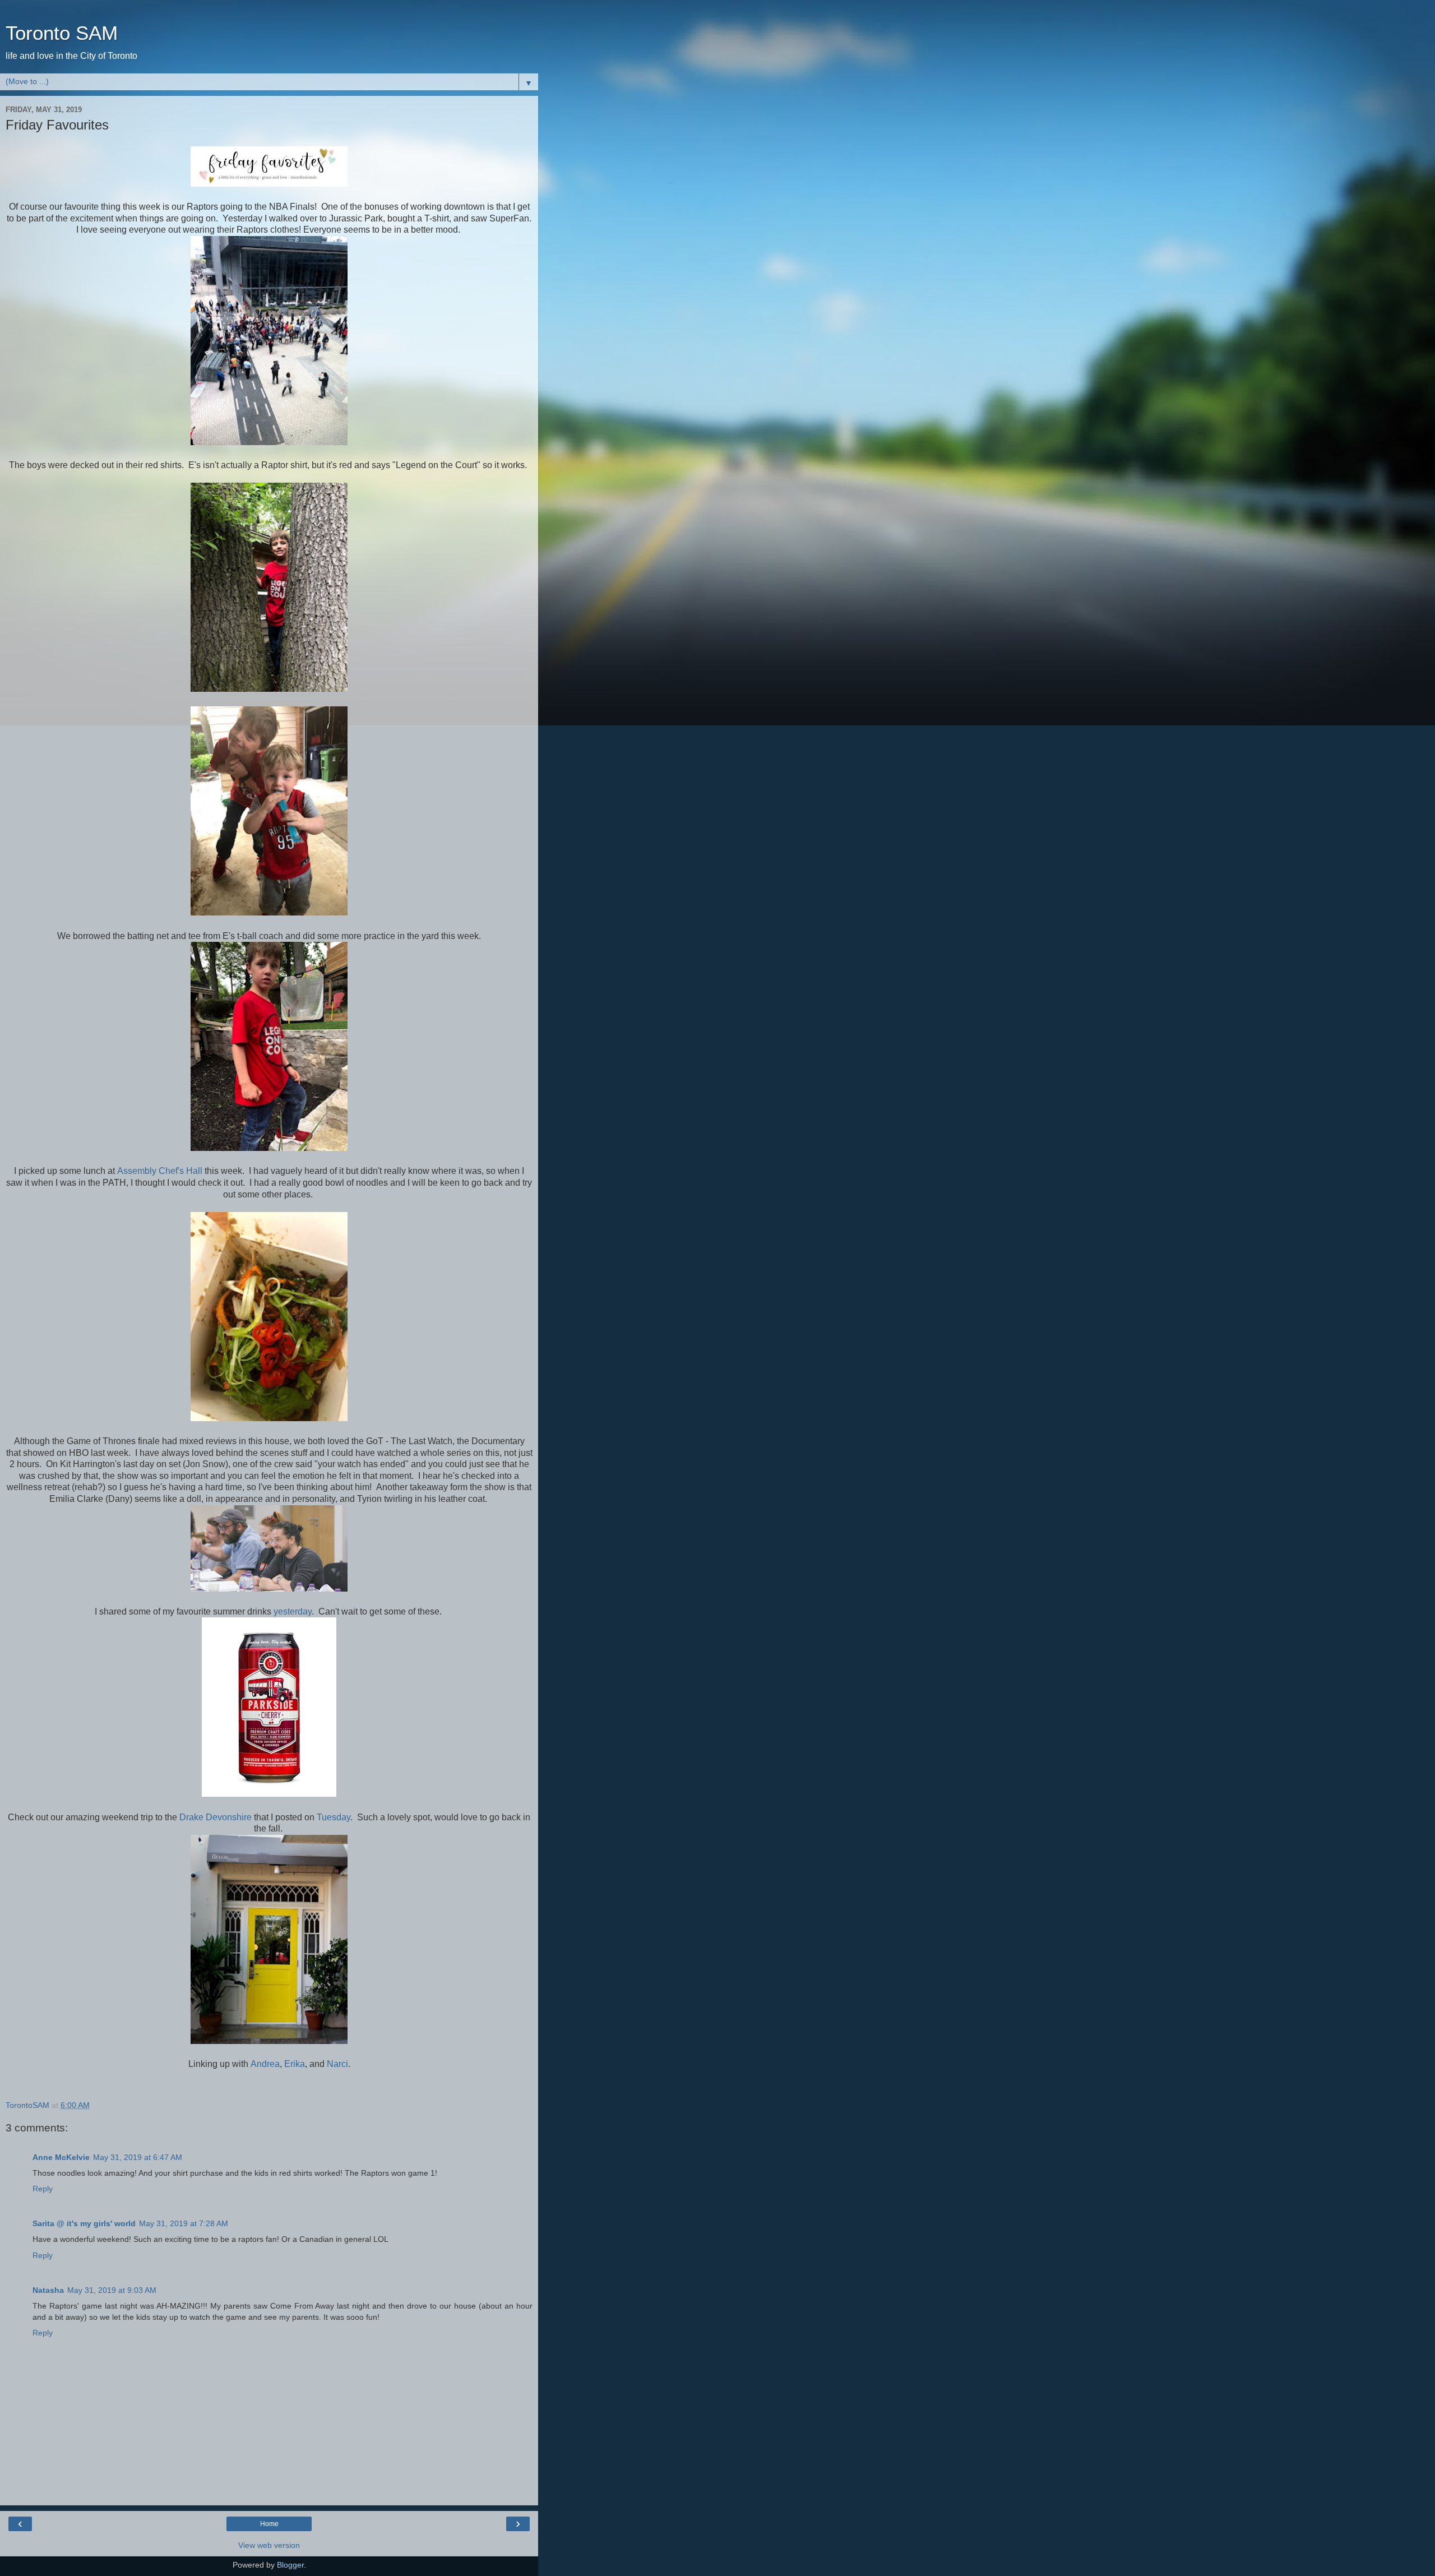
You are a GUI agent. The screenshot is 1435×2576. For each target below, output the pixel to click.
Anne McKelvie (61, 2157)
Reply (43, 2189)
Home (269, 2524)
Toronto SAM (62, 33)
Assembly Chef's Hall (160, 1171)
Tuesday (334, 1817)
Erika (295, 2064)
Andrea (265, 2064)
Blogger (290, 2565)
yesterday (293, 1611)
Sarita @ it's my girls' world (84, 2223)
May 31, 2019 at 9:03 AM (112, 2290)
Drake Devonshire (216, 1817)
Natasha (48, 2290)
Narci (337, 2064)
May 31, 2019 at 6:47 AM (138, 2157)
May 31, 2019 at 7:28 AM (184, 2223)
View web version (269, 2545)
